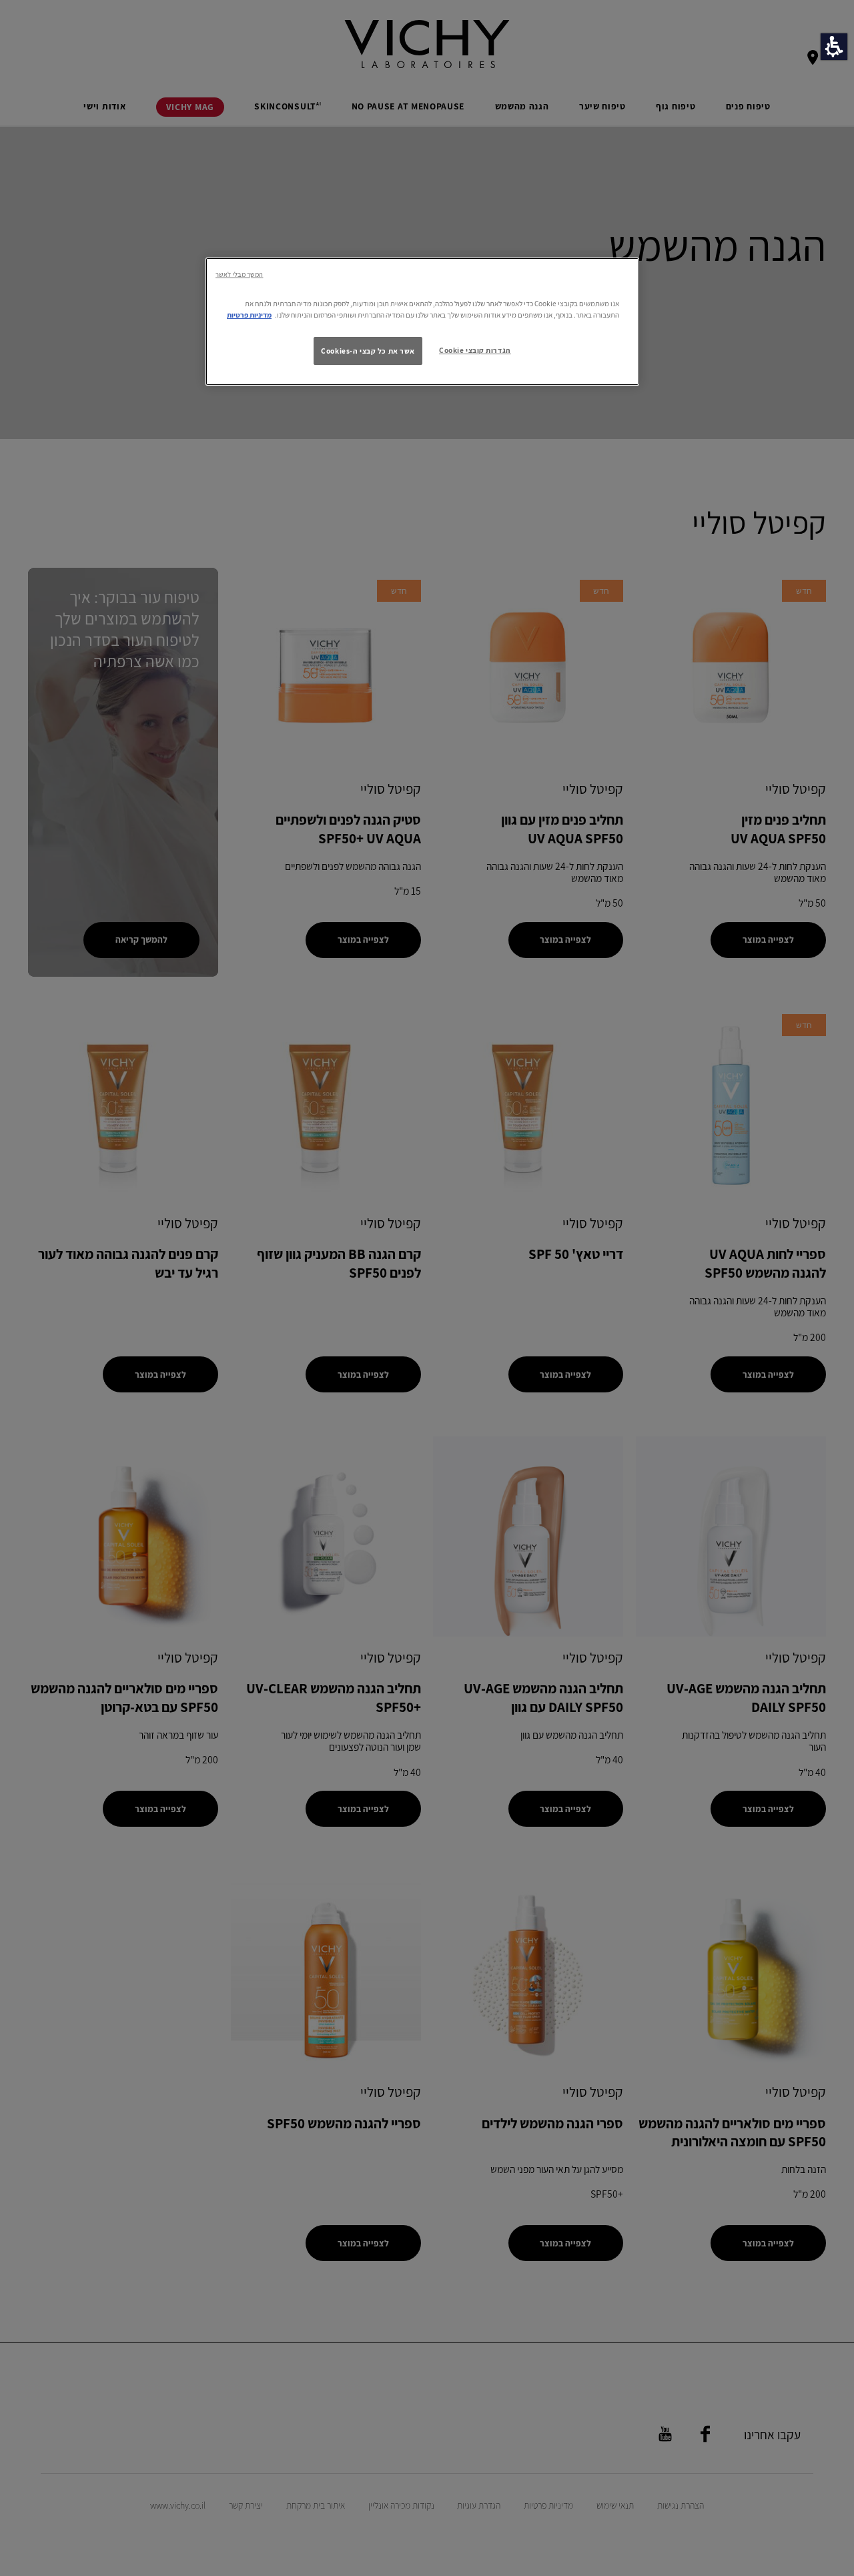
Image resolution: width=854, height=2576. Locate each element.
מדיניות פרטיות (249, 315)
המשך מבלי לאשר (239, 274)
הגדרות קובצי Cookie (475, 350)
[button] (834, 47)
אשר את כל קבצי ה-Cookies (368, 351)
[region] (422, 322)
